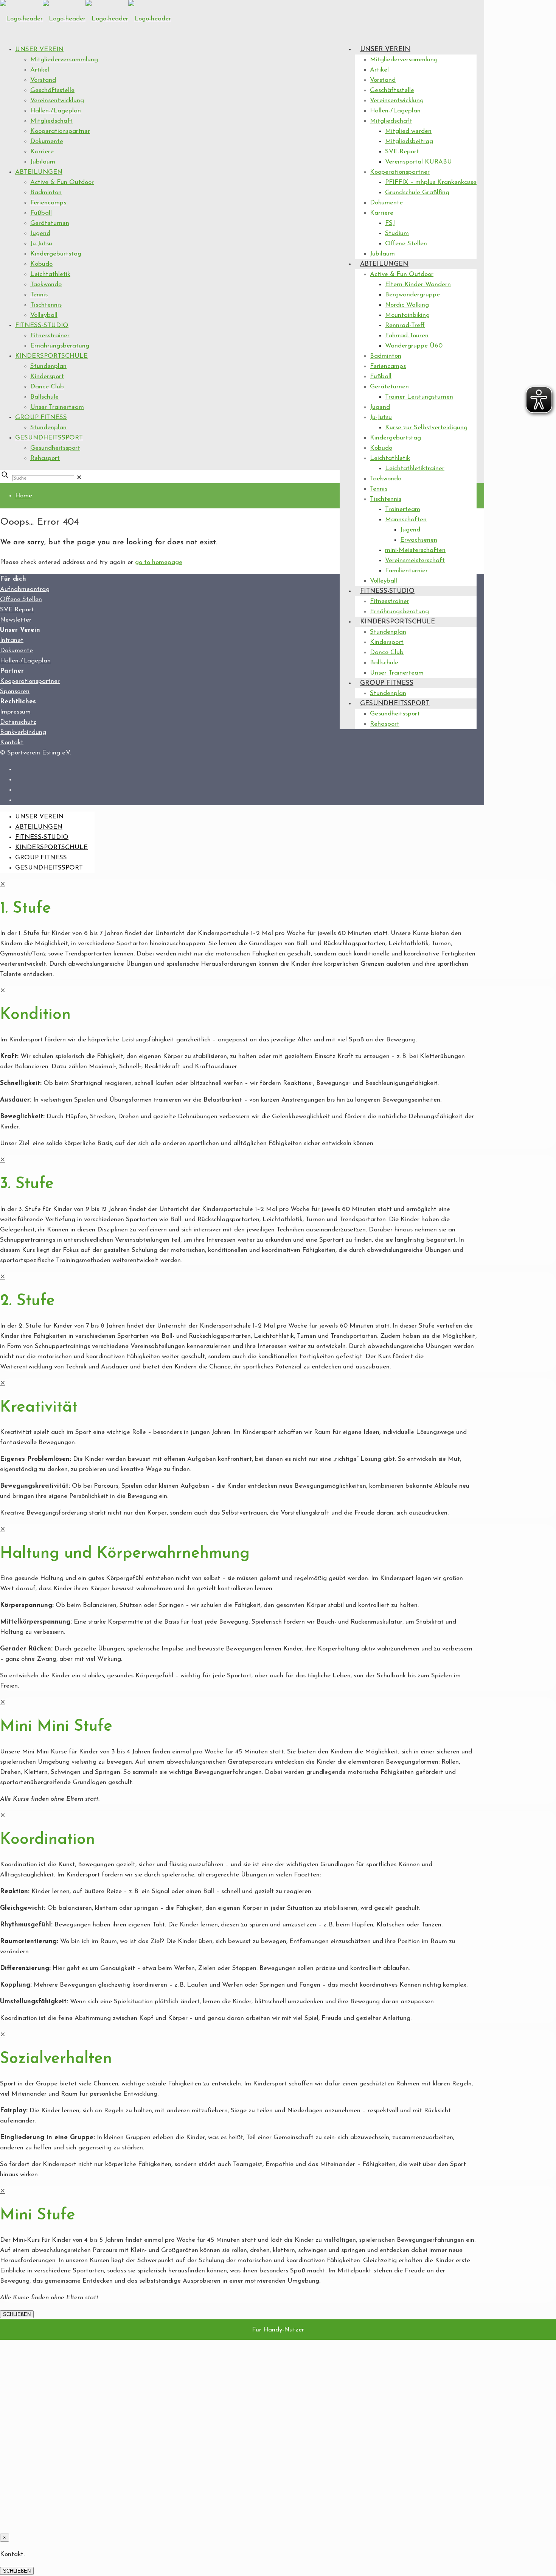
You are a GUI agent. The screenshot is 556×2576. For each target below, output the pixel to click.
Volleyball (44, 315)
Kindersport (47, 376)
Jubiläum (43, 162)
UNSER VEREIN (39, 49)
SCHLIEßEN (17, 2314)
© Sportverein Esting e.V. (35, 753)
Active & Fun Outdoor (62, 182)
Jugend (40, 233)
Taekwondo (46, 284)
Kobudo (41, 264)
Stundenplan (48, 366)
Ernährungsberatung (60, 346)
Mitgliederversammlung (64, 60)
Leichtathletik (50, 274)
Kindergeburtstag (56, 254)
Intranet (12, 640)
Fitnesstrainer (50, 336)
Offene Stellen (21, 599)
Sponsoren (15, 691)
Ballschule (44, 397)
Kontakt (12, 743)
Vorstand (43, 80)
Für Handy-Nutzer (278, 2330)
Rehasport (45, 458)
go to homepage (159, 562)
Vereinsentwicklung (57, 101)
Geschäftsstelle (52, 90)
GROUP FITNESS (41, 417)
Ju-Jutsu (41, 244)
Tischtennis (46, 305)
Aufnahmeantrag (25, 589)
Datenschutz (18, 722)
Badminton (46, 192)
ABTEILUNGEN (39, 172)
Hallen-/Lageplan (56, 111)
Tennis (39, 295)
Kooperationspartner (60, 131)
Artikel (40, 70)
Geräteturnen (50, 223)
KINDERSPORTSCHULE (51, 356)
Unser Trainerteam (57, 407)
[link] (79, 478)
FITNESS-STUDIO (42, 325)
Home (24, 496)
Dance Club (47, 387)
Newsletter (16, 620)
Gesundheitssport (55, 448)
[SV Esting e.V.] (85, 19)
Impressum (15, 712)
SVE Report (17, 610)
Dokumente (47, 141)
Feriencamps (48, 203)
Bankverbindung (23, 732)
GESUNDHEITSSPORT (49, 438)
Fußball (41, 213)
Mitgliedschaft (51, 121)
